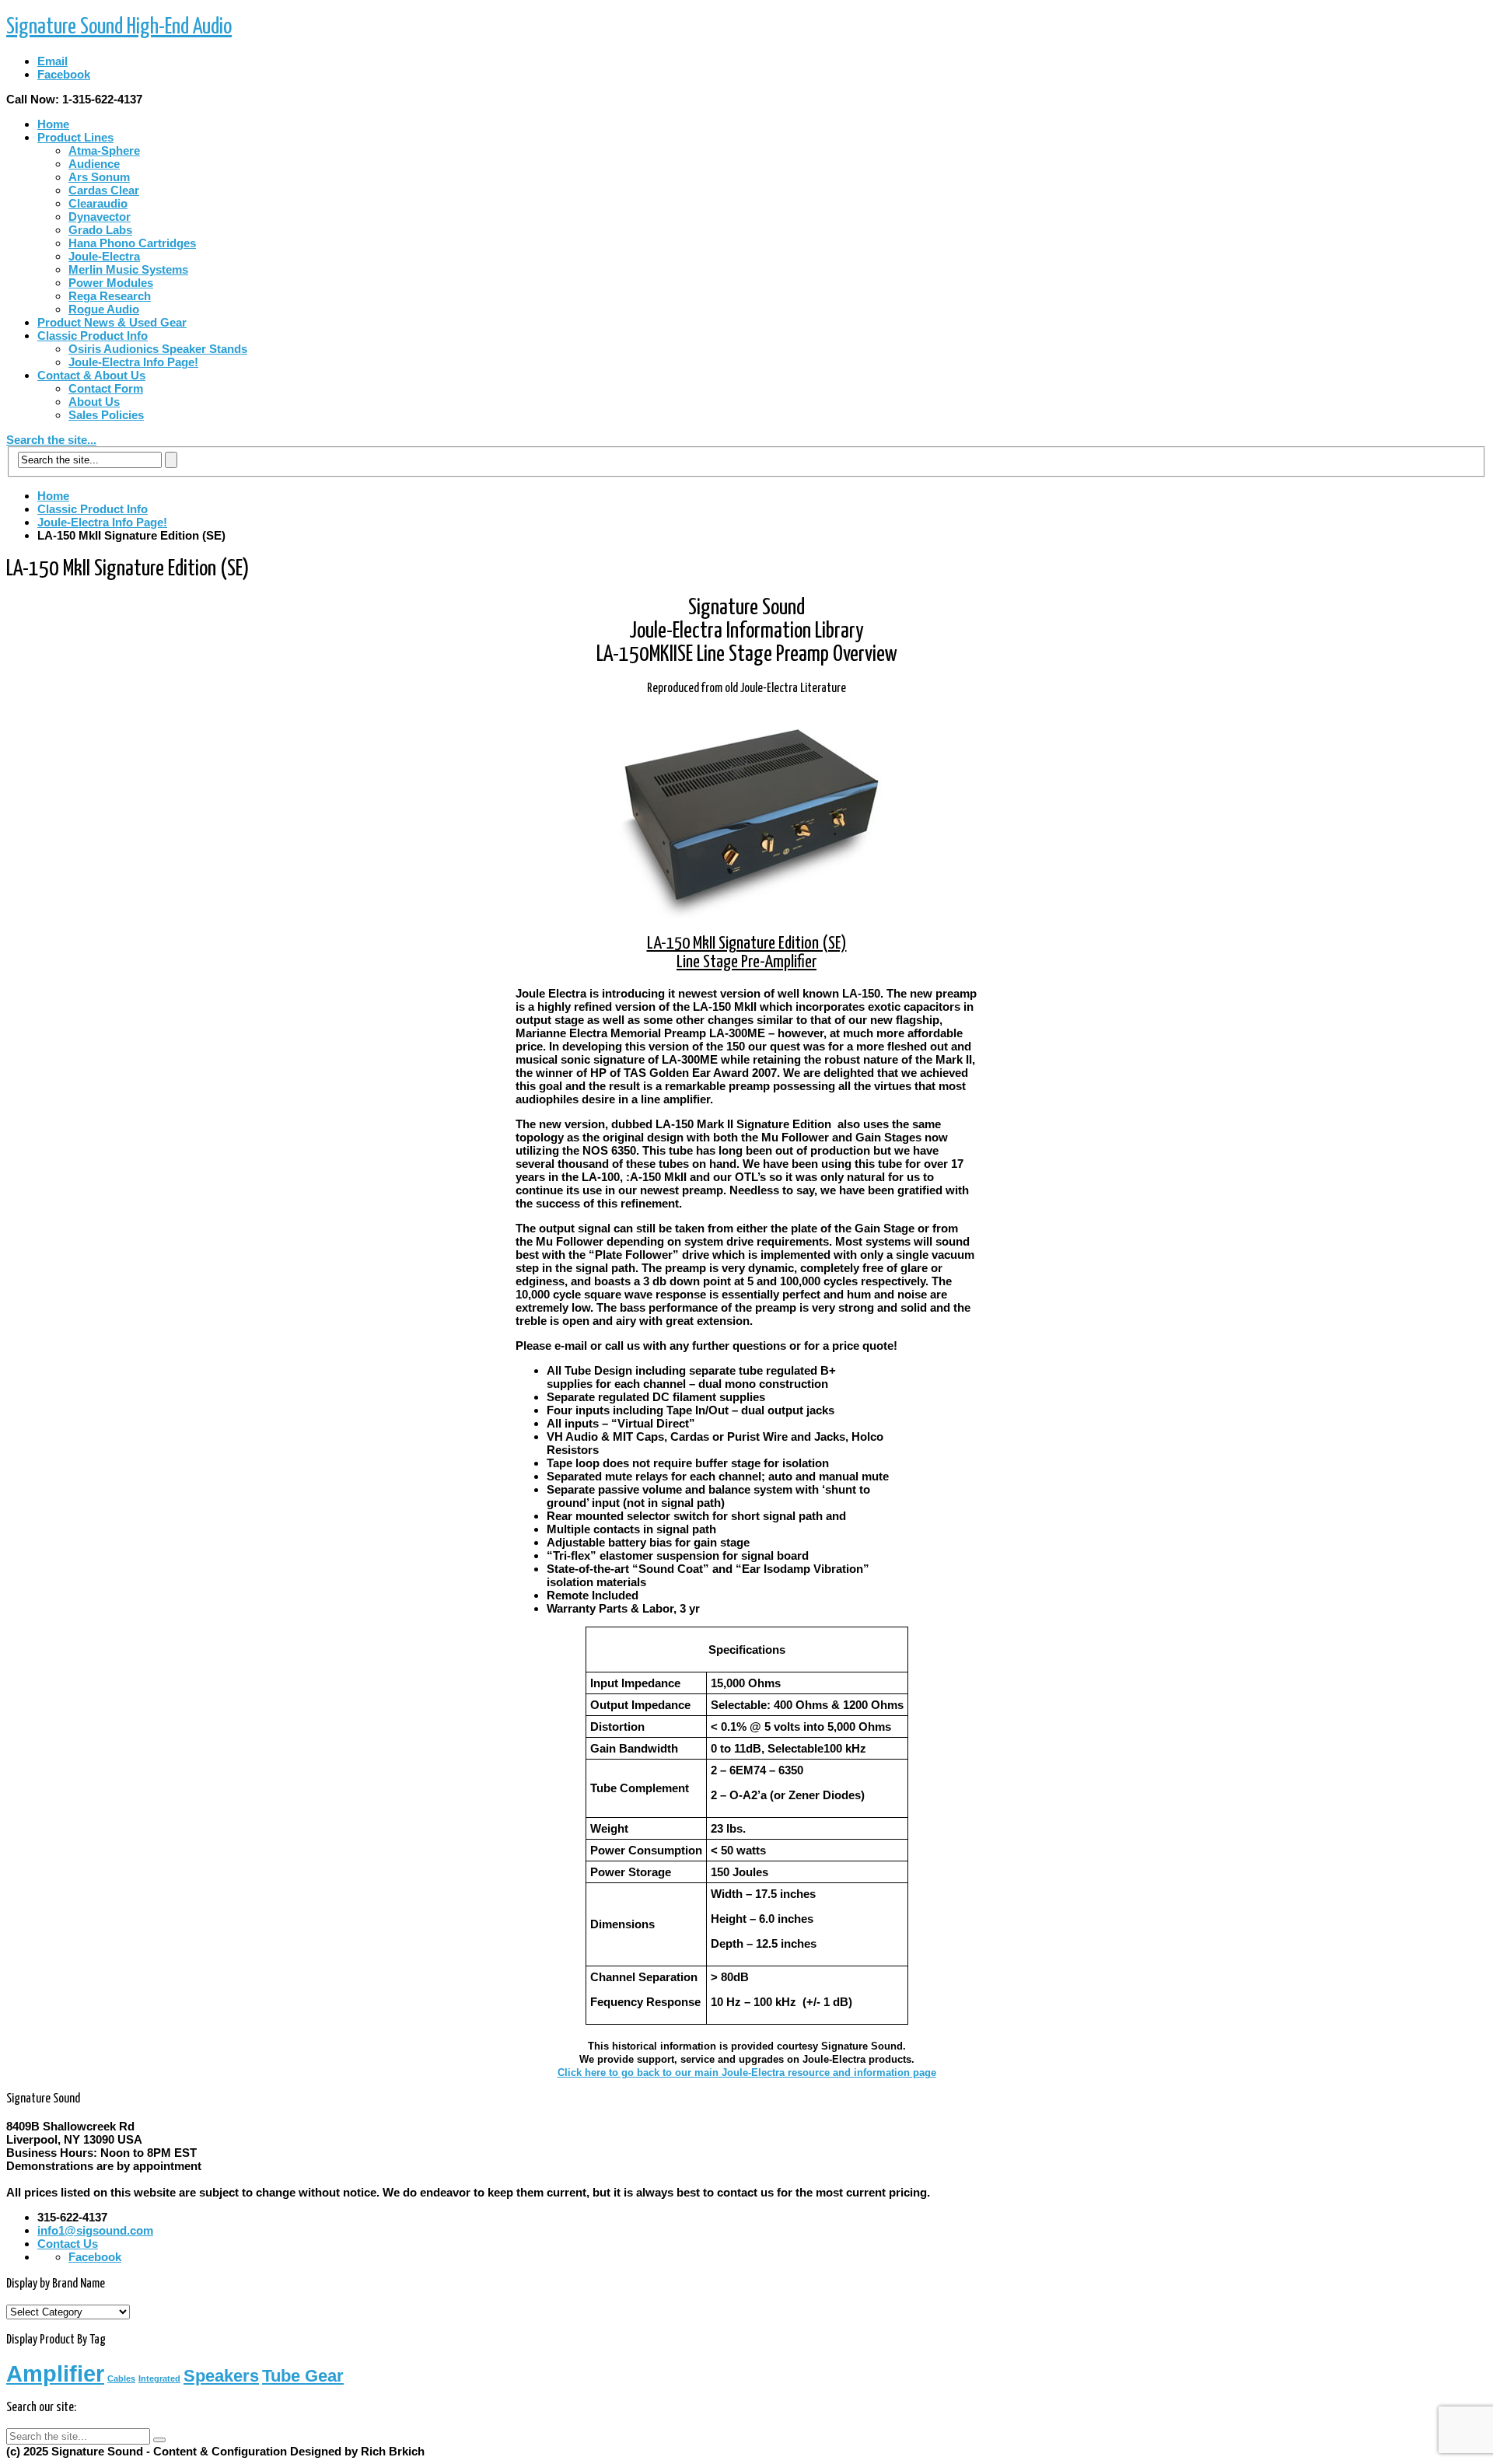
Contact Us (68, 2244)
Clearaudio (98, 203)
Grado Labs (100, 230)
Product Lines (75, 137)
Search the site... (51, 440)
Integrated (159, 2378)
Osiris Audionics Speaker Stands (158, 349)
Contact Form (106, 388)
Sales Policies (106, 415)
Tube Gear (303, 2376)
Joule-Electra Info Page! (133, 362)
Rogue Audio (104, 309)
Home (53, 124)
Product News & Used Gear (112, 322)
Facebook (64, 74)
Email (52, 61)
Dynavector (100, 217)
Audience (94, 164)
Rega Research (110, 296)
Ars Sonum (99, 177)
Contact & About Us (91, 375)
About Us (94, 402)
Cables (121, 2378)
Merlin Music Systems (128, 269)
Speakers (221, 2376)
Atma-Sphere (104, 150)
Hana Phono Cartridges (132, 243)
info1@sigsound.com (95, 2230)
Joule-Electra (104, 256)
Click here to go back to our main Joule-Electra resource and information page (747, 2073)
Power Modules (111, 283)
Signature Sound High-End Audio (119, 27)
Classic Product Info (93, 336)
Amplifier (55, 2373)
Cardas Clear (104, 190)
